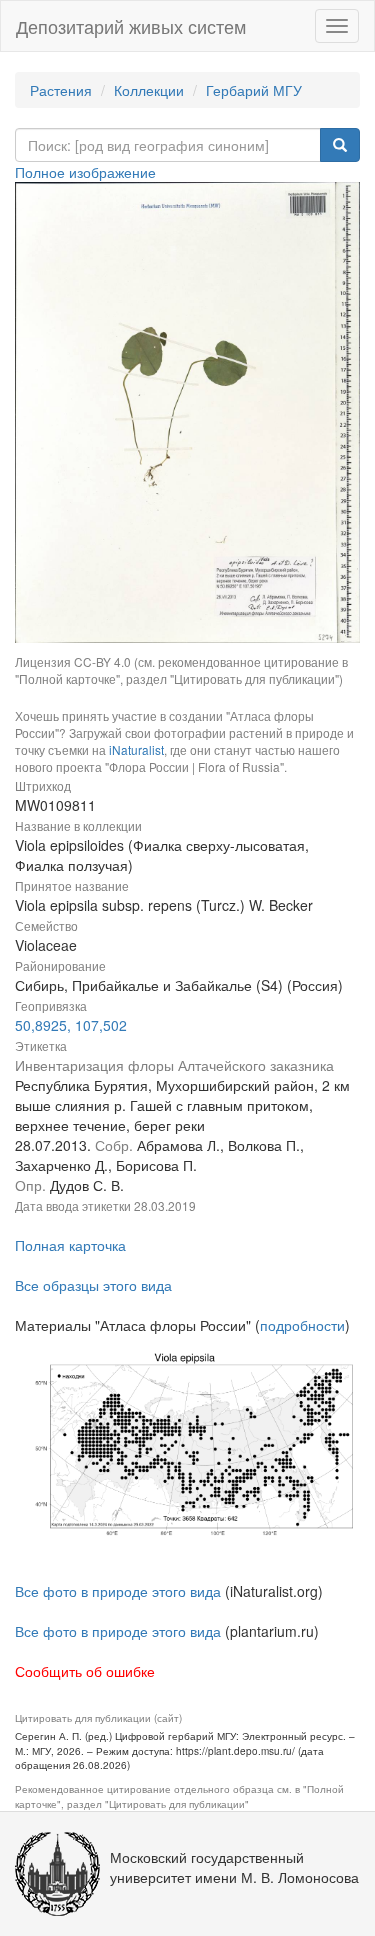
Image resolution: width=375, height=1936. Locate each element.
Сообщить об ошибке (85, 1671)
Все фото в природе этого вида (118, 1591)
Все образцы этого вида (93, 1285)
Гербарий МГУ (254, 90)
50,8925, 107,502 (71, 1025)
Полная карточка (70, 1245)
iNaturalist (136, 749)
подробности (302, 1325)
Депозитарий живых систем (131, 26)
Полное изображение (85, 172)
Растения (61, 90)
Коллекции (149, 90)
